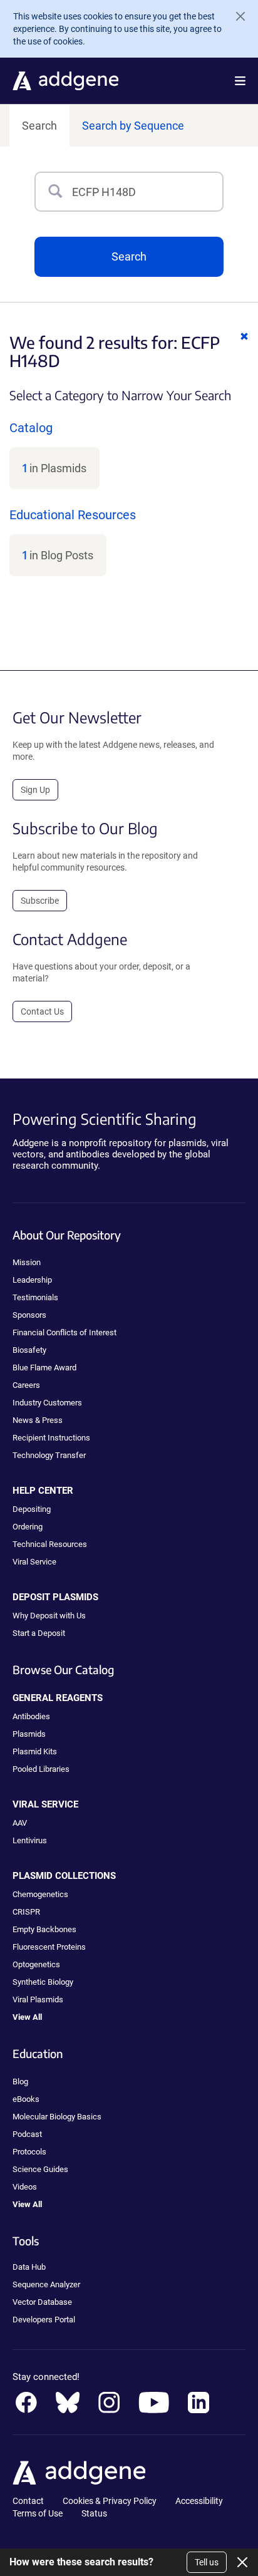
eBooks (26, 2099)
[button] (240, 81)
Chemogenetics (40, 1894)
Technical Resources (50, 1544)
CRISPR (26, 1912)
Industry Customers (47, 1403)
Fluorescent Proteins (49, 1947)
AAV (20, 1823)
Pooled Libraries (41, 1769)
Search (39, 126)
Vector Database (42, 2302)
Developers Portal (44, 2320)
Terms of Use (38, 2513)
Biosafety (29, 1350)
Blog (20, 2082)
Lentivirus (30, 1840)
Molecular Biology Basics (57, 2117)
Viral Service (34, 1562)
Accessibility (199, 2501)
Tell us (207, 2562)
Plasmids (29, 1734)
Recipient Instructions (51, 1438)
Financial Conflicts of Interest (64, 1332)
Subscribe (40, 901)
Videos (25, 2187)
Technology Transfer (49, 1455)
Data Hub (29, 2267)
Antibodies (31, 1716)
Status (94, 2513)
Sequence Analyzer (46, 2284)
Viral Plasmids (38, 1999)
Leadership (32, 1280)
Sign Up (35, 790)
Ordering (28, 1527)
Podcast (27, 2134)
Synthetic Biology (43, 1982)
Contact (28, 2501)
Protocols (29, 2152)
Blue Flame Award (44, 1368)
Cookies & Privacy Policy (110, 2501)
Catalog (31, 428)
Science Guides (40, 2169)
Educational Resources (73, 515)
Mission (27, 1262)
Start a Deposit (39, 1633)
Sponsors (29, 1315)
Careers (26, 1385)
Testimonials (35, 1297)
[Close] (235, 16)
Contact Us (42, 1011)
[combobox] (147, 192)
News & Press (38, 1420)
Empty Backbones (44, 1929)
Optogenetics (36, 1964)
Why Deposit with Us (49, 1616)
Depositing (32, 1509)
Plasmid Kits (35, 1751)
